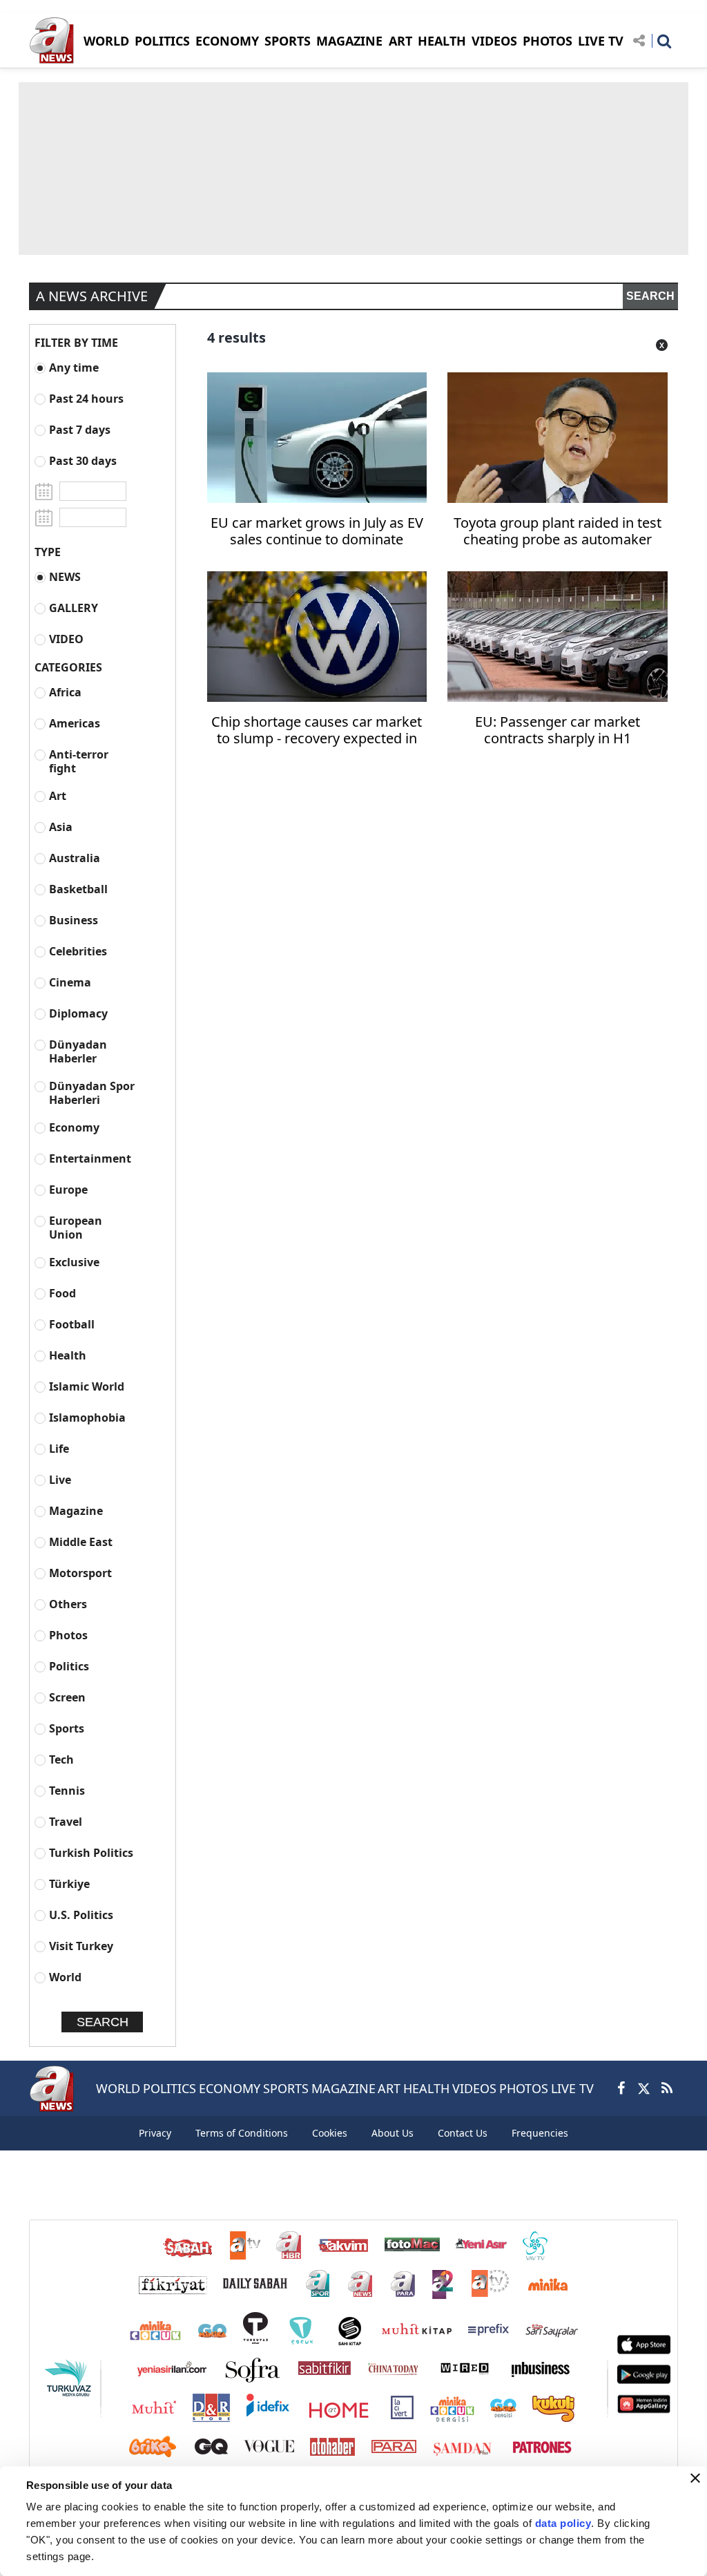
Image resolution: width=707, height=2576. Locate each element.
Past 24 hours (86, 398)
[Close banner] (695, 2478)
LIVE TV (601, 41)
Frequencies (540, 2133)
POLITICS (162, 41)
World (65, 1977)
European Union (76, 1227)
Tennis (67, 1790)
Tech (61, 1759)
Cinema (70, 982)
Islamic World (87, 1386)
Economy (74, 1127)
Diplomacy (78, 1013)
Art (58, 795)
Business (74, 920)
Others (68, 1604)
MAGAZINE (349, 41)
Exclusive (74, 1262)
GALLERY (74, 608)
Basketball (78, 889)
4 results (236, 337)
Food (62, 1293)
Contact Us (463, 2133)
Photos (68, 1635)
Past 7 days (80, 429)
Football (72, 1324)
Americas (75, 723)
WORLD (106, 41)
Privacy (155, 2133)
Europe (68, 1189)
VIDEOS (494, 41)
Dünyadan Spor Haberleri (92, 1093)
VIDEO (66, 639)
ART (400, 41)
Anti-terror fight (79, 761)
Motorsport (80, 1573)
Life (59, 1448)
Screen (67, 1697)
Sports (67, 1728)
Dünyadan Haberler (78, 1051)
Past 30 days (83, 460)
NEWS (65, 576)
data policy (563, 2523)
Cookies (330, 2133)
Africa (65, 692)
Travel (66, 1821)
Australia (75, 858)
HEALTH (442, 41)
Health (68, 1355)
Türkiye (69, 1883)
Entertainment (90, 1158)
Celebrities (78, 951)
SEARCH (650, 296)
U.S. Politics (81, 1915)
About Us (393, 2133)
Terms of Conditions (242, 2133)
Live (60, 1479)
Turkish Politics (91, 1852)
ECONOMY (227, 41)
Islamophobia (87, 1417)
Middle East (81, 1542)
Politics (69, 1666)
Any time (74, 367)
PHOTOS (548, 41)
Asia (61, 827)
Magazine (76, 1510)
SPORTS (288, 41)
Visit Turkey (81, 1946)
